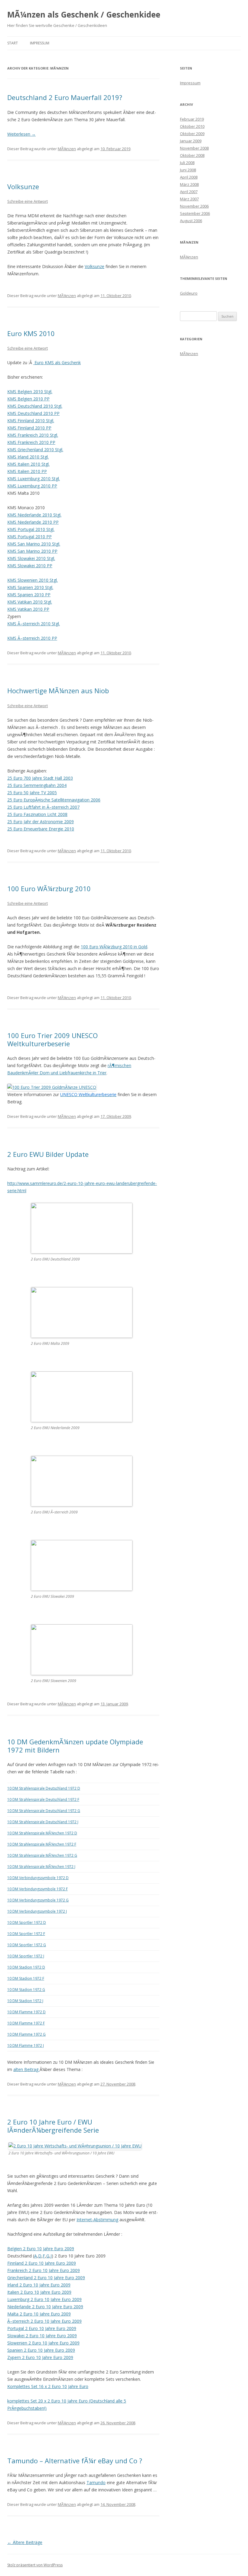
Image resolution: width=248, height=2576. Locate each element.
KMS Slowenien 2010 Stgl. (33, 580)
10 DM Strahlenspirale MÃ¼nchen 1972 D (42, 1833)
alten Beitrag (26, 2069)
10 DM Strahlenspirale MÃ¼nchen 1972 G (42, 1855)
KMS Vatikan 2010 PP (28, 609)
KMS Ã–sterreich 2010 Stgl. (34, 624)
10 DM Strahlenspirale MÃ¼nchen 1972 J (41, 1867)
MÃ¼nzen (67, 149)
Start (13, 43)
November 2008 (194, 148)
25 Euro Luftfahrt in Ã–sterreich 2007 (43, 807)
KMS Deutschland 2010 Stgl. (35, 406)
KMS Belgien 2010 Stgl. (30, 392)
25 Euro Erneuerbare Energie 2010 (41, 829)
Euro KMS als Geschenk (57, 362)
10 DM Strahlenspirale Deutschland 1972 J (43, 1822)
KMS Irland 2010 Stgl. (28, 457)
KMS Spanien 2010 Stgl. (30, 587)
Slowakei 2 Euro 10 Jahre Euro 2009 (42, 2336)
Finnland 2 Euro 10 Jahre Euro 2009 (42, 2263)
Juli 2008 (187, 163)
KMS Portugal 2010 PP (29, 537)
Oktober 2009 (192, 134)
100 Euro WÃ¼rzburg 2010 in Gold (114, 947)
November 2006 (194, 206)
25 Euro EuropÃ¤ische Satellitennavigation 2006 (54, 800)
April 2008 (189, 177)
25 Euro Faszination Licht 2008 (37, 814)
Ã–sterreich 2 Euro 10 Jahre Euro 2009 (44, 2321)
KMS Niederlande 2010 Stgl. (34, 515)
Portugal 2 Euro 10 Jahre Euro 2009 (42, 2328)
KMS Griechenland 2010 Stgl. (35, 450)
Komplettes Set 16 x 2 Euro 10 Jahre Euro (48, 2386)
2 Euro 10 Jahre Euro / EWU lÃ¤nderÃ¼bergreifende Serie (53, 2126)
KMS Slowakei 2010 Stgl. (31, 558)
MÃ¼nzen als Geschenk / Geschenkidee (84, 15)
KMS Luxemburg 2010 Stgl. (34, 479)
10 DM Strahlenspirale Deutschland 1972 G (44, 1811)
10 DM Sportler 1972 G (27, 1945)
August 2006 (191, 221)
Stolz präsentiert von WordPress (35, 2565)
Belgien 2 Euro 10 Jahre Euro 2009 (41, 2249)
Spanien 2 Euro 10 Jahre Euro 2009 (41, 2350)
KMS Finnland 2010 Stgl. (31, 421)
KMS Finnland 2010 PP (29, 428)
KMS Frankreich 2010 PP (31, 442)
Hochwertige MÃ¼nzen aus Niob (58, 691)
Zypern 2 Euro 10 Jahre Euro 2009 (40, 2357)
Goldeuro (189, 293)
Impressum (40, 43)
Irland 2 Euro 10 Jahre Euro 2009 (39, 2285)
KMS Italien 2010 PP (27, 471)
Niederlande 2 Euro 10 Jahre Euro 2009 (45, 2307)
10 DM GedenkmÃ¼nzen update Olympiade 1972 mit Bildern (75, 1746)
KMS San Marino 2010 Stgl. (34, 544)
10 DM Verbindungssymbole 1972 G (38, 1900)
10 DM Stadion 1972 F (26, 1978)
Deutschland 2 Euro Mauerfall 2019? (65, 97)
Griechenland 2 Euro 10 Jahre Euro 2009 (46, 2278)
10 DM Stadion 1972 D (26, 1967)
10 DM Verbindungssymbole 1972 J (37, 1911)
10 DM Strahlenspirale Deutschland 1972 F (43, 1799)
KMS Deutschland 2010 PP (33, 413)
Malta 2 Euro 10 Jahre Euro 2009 (39, 2314)
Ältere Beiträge (25, 2542)
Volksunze (23, 186)
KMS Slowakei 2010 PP (30, 566)
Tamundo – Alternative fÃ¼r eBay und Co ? (75, 2461)
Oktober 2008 (192, 155)
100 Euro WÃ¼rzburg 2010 (49, 888)
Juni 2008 (188, 170)
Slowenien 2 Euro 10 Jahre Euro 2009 (43, 2343)
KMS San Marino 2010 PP (32, 551)
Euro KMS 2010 (31, 333)
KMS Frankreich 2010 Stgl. (33, 435)
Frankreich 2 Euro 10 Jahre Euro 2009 (44, 2270)
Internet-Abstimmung (97, 2220)
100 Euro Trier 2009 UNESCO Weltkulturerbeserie (52, 1039)
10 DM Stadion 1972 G (26, 1990)
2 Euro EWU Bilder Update (48, 1154)
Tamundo (96, 2482)
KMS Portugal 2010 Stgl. (31, 529)
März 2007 (189, 199)
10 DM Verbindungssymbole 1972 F (38, 1889)
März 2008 (189, 184)
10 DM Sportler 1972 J (26, 1956)
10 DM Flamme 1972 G (26, 2034)
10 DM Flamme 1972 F (26, 2023)
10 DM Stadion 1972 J (25, 2001)
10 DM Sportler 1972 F (26, 1934)
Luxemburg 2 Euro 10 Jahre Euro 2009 (44, 2299)
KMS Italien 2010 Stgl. (28, 464)
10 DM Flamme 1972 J (26, 2045)
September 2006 (195, 213)
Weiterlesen (21, 134)
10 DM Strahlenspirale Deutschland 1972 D (44, 1788)
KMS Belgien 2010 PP (28, 399)
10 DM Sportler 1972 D (27, 1922)
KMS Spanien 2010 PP (29, 595)
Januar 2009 (191, 141)
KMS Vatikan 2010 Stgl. (30, 602)
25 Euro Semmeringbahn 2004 (37, 785)
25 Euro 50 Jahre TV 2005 (32, 793)
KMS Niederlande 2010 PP (33, 522)
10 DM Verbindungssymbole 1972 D (38, 1878)
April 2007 (189, 192)
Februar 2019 (192, 119)
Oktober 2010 (192, 126)
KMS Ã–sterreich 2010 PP (32, 638)
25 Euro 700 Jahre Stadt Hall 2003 (40, 778)
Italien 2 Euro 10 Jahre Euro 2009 (39, 2292)
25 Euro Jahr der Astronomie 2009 (41, 822)
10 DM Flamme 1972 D (26, 2012)
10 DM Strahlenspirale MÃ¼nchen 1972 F (42, 1844)
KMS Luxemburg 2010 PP (32, 486)
